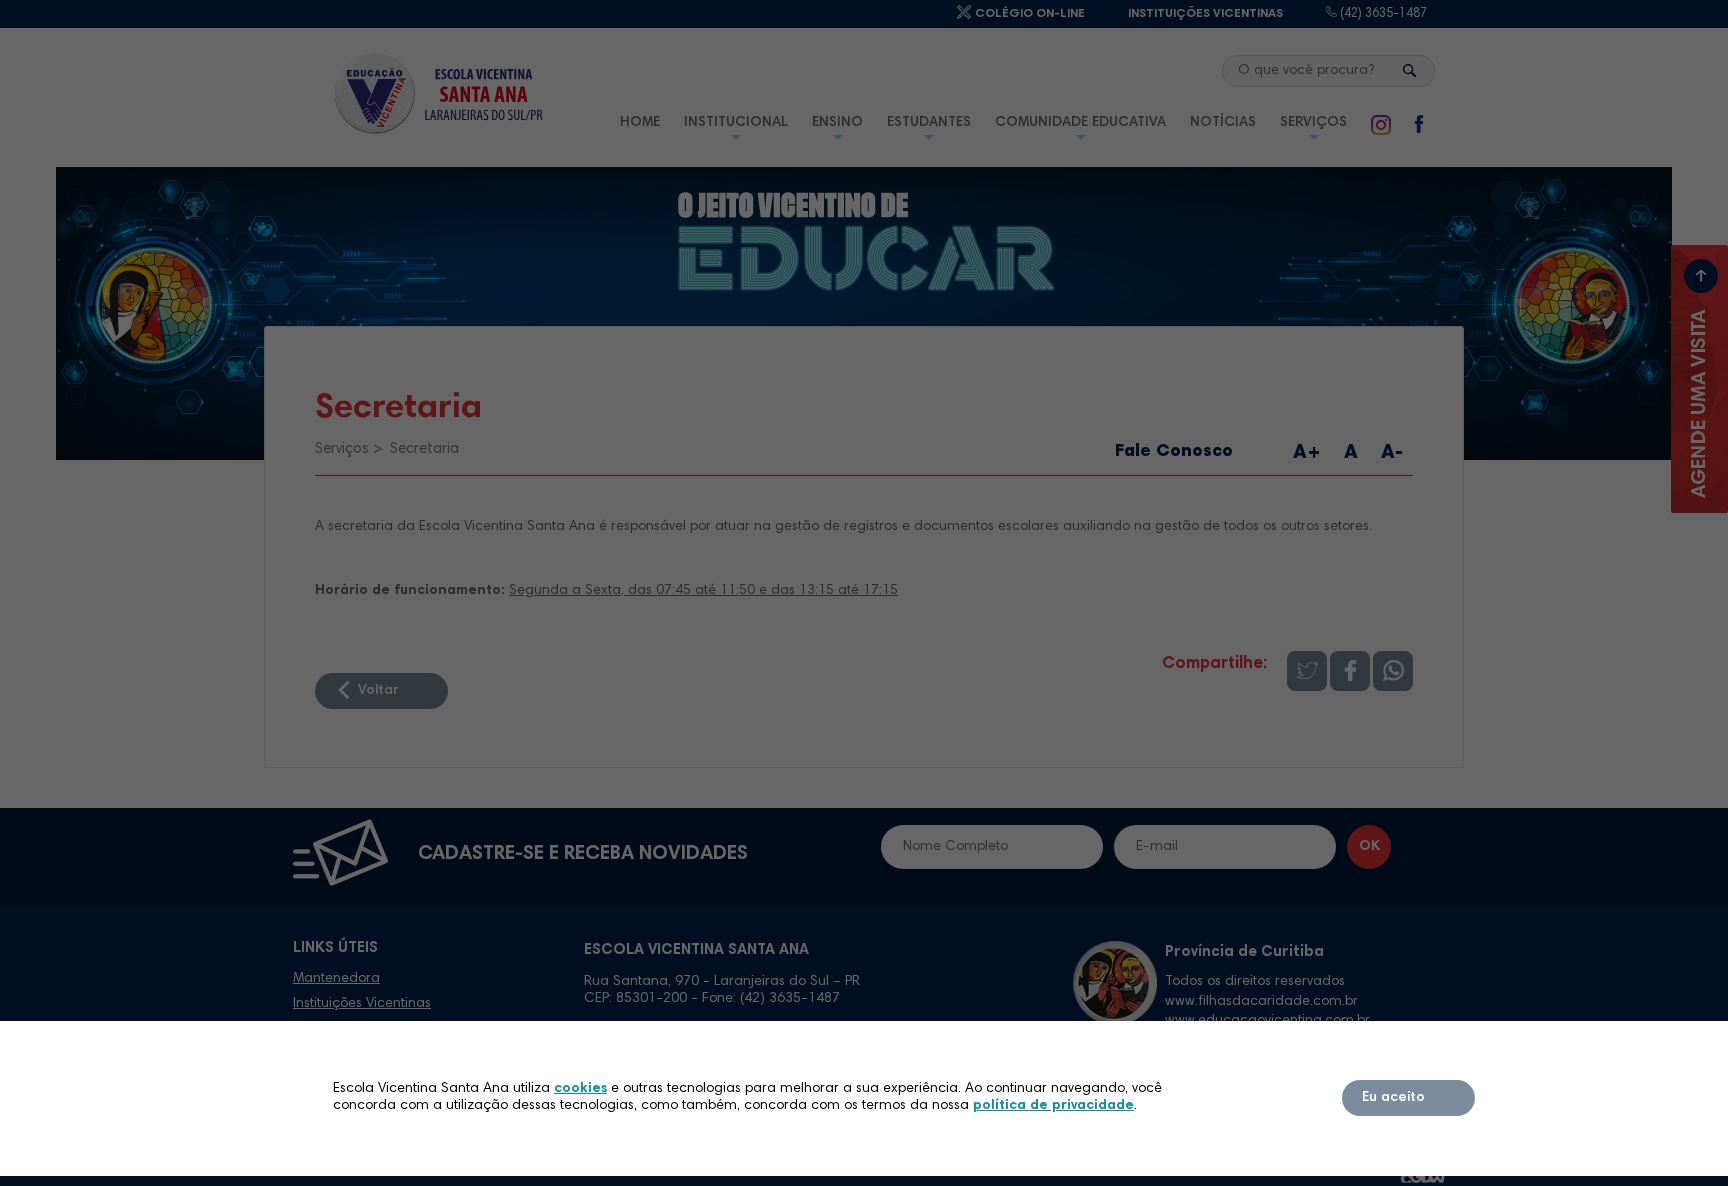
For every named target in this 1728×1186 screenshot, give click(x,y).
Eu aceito (1393, 1098)
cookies (580, 1089)
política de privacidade (1053, 1106)
